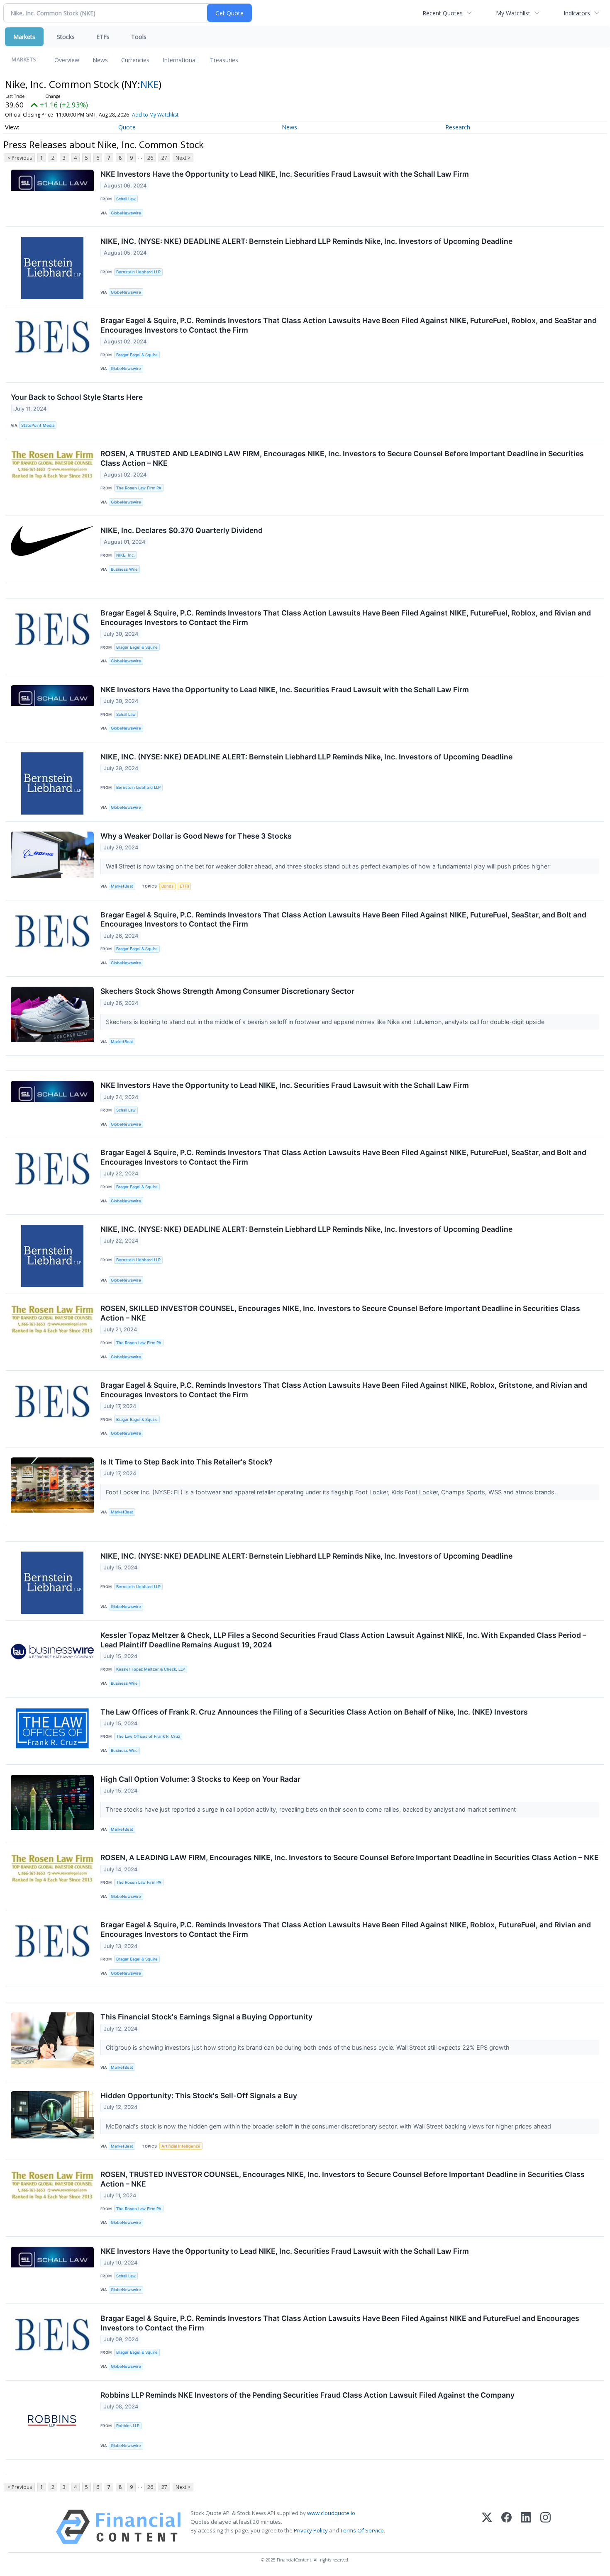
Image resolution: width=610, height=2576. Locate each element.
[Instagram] (545, 2527)
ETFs (103, 37)
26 (150, 158)
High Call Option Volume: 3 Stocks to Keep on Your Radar (200, 1779)
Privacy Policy (311, 2530)
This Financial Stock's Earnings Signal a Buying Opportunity (206, 2017)
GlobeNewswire (126, 213)
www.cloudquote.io (331, 2513)
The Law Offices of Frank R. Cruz (148, 1736)
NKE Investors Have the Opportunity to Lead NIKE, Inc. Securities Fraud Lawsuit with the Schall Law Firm (285, 174)
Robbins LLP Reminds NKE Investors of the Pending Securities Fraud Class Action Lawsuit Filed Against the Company (307, 2395)
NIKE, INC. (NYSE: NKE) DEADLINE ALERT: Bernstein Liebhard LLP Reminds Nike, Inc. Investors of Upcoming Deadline (306, 241)
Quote (127, 127)
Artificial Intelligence (181, 2146)
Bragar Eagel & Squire (137, 355)
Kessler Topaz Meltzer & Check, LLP (151, 1669)
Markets (24, 37)
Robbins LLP (128, 2426)
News (100, 60)
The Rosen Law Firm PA (139, 488)
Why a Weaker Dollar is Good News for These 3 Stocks (196, 836)
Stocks (66, 37)
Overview (67, 60)
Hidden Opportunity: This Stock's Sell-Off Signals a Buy (199, 2096)
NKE (149, 84)
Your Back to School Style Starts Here (77, 397)
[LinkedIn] (526, 2527)
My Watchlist (513, 13)
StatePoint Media (38, 425)
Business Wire (124, 569)
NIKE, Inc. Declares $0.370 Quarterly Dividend (182, 530)
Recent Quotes (443, 13)
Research (458, 127)
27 (164, 158)
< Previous (20, 158)
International (180, 60)
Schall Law (126, 199)
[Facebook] (506, 2527)
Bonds (167, 886)
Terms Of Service (362, 2530)
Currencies (135, 60)
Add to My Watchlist (155, 115)
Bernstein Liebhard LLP (138, 272)
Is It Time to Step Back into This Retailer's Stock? (187, 1462)
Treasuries (224, 60)
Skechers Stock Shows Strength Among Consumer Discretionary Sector (227, 991)
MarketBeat (122, 886)
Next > (183, 158)
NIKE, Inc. (126, 555)
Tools (139, 37)
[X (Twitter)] (487, 2527)
